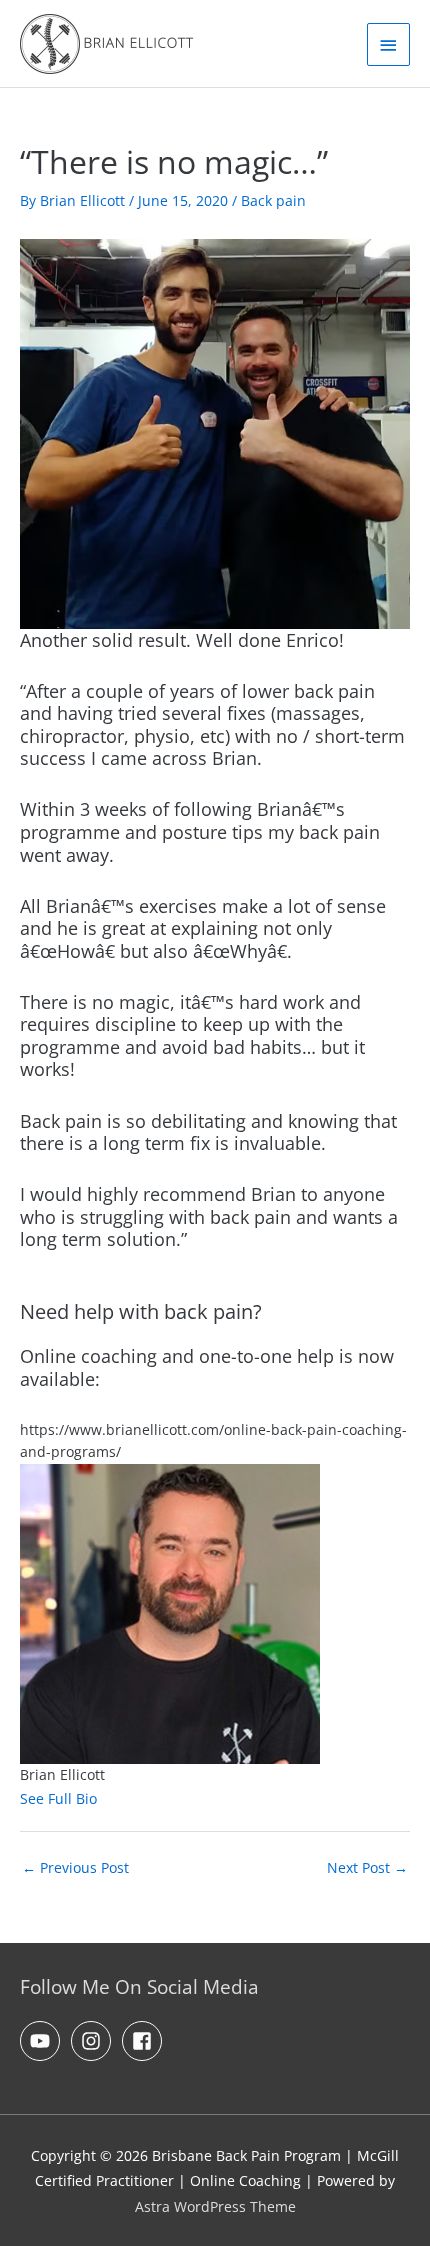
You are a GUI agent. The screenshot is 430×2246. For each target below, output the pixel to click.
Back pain (273, 200)
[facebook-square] (145, 2041)
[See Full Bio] (109, 1798)
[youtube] (43, 2041)
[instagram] (94, 2041)
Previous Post (75, 1867)
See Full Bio (58, 1798)
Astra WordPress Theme (215, 2206)
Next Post (367, 1867)
